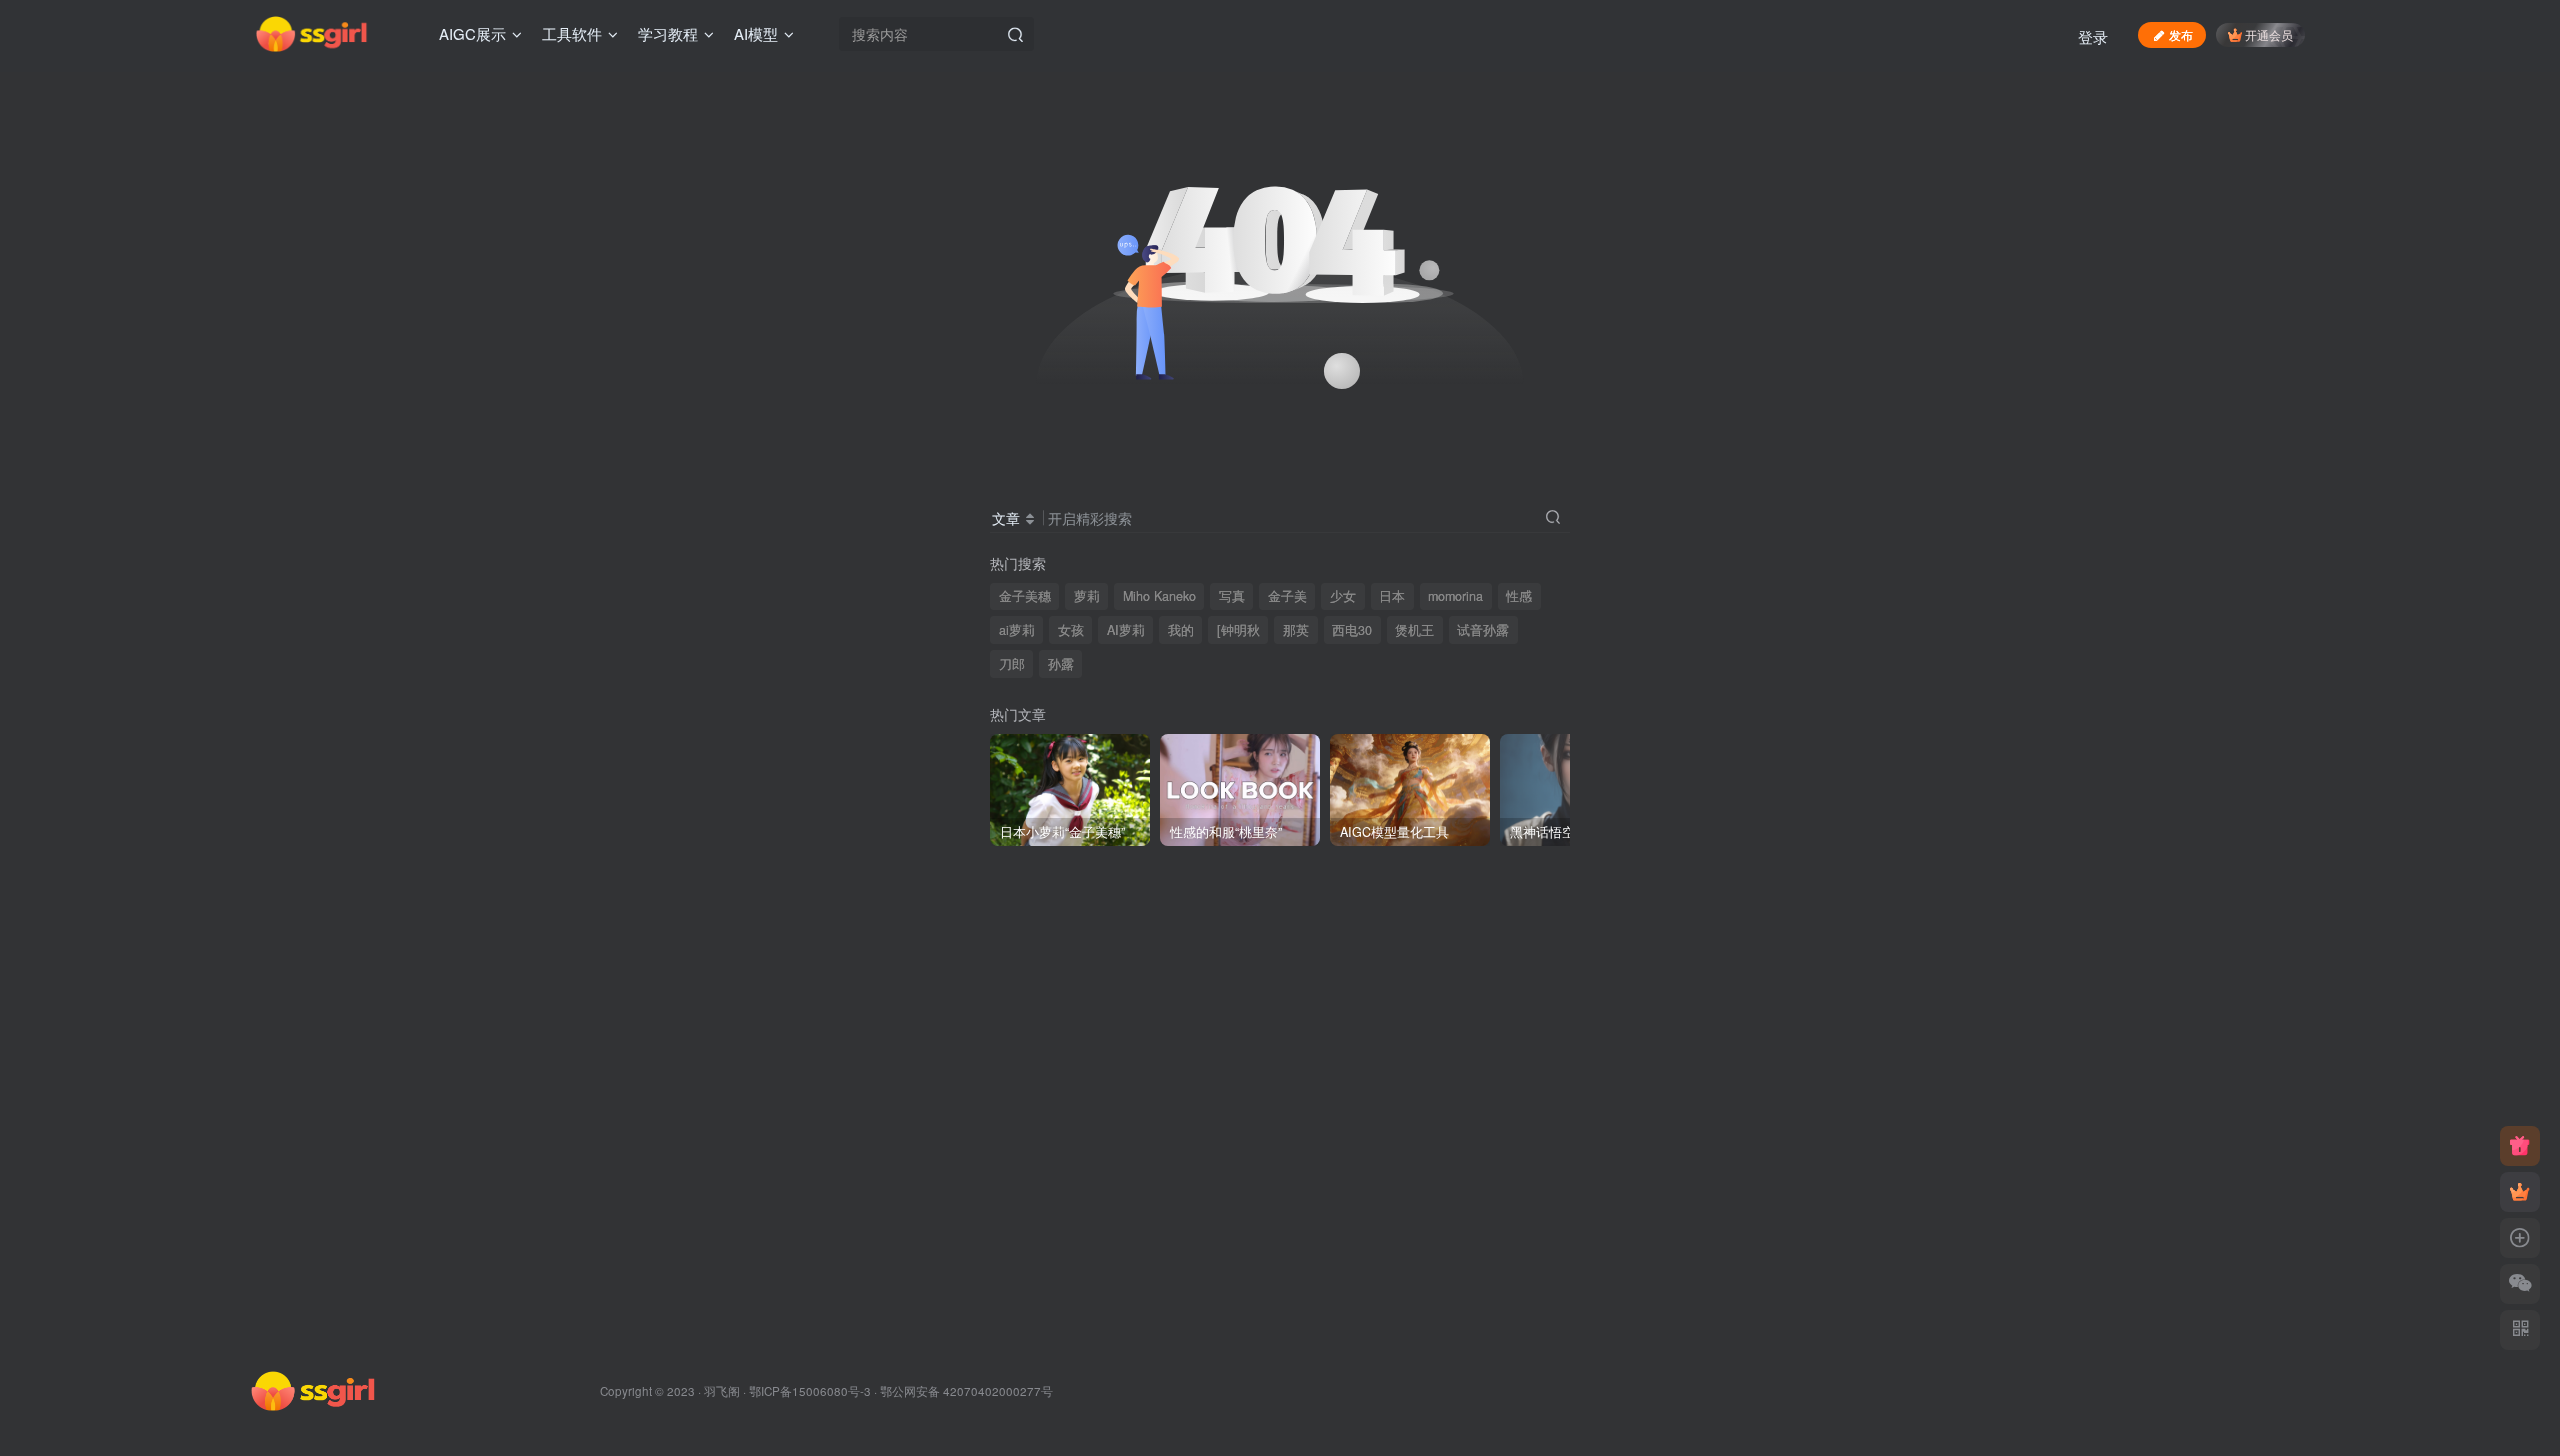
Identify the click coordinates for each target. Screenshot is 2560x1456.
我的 (1181, 630)
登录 (2093, 36)
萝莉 (1087, 596)
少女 (1343, 596)
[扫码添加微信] (2520, 1284)
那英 (1296, 630)
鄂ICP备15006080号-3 (810, 1391)
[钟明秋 (1238, 630)
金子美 (1287, 596)
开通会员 (2269, 34)
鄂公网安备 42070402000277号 (966, 1391)
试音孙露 (1483, 630)
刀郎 (1012, 664)
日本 (1392, 596)
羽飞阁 (722, 1391)
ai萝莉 (1017, 630)
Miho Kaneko (1159, 596)
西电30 (1352, 630)
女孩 (1071, 630)
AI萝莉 (1126, 630)
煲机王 (1414, 630)
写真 (1232, 596)
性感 (1519, 596)
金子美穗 (1025, 596)
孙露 (1061, 664)
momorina (1455, 596)
